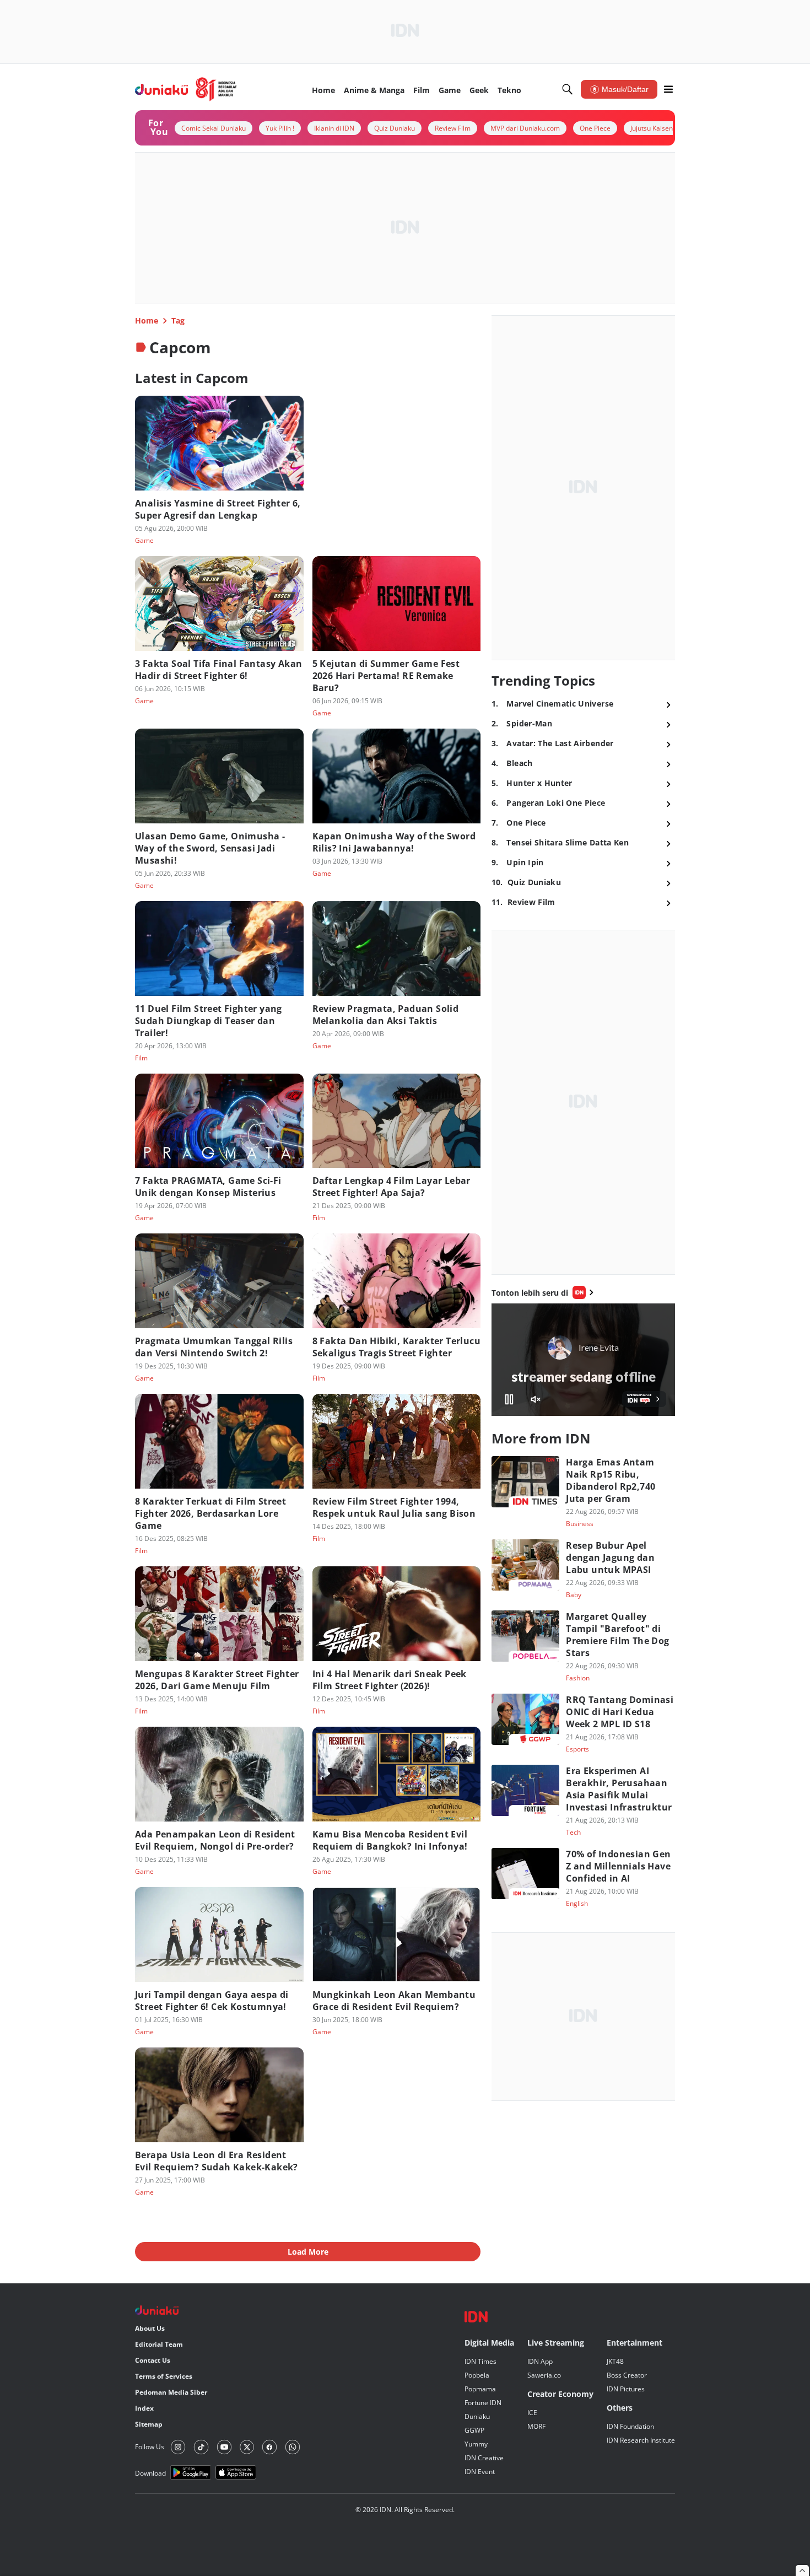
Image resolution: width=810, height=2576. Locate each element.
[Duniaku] (186, 89)
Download (150, 2473)
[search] (568, 89)
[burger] (668, 89)
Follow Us (150, 2447)
